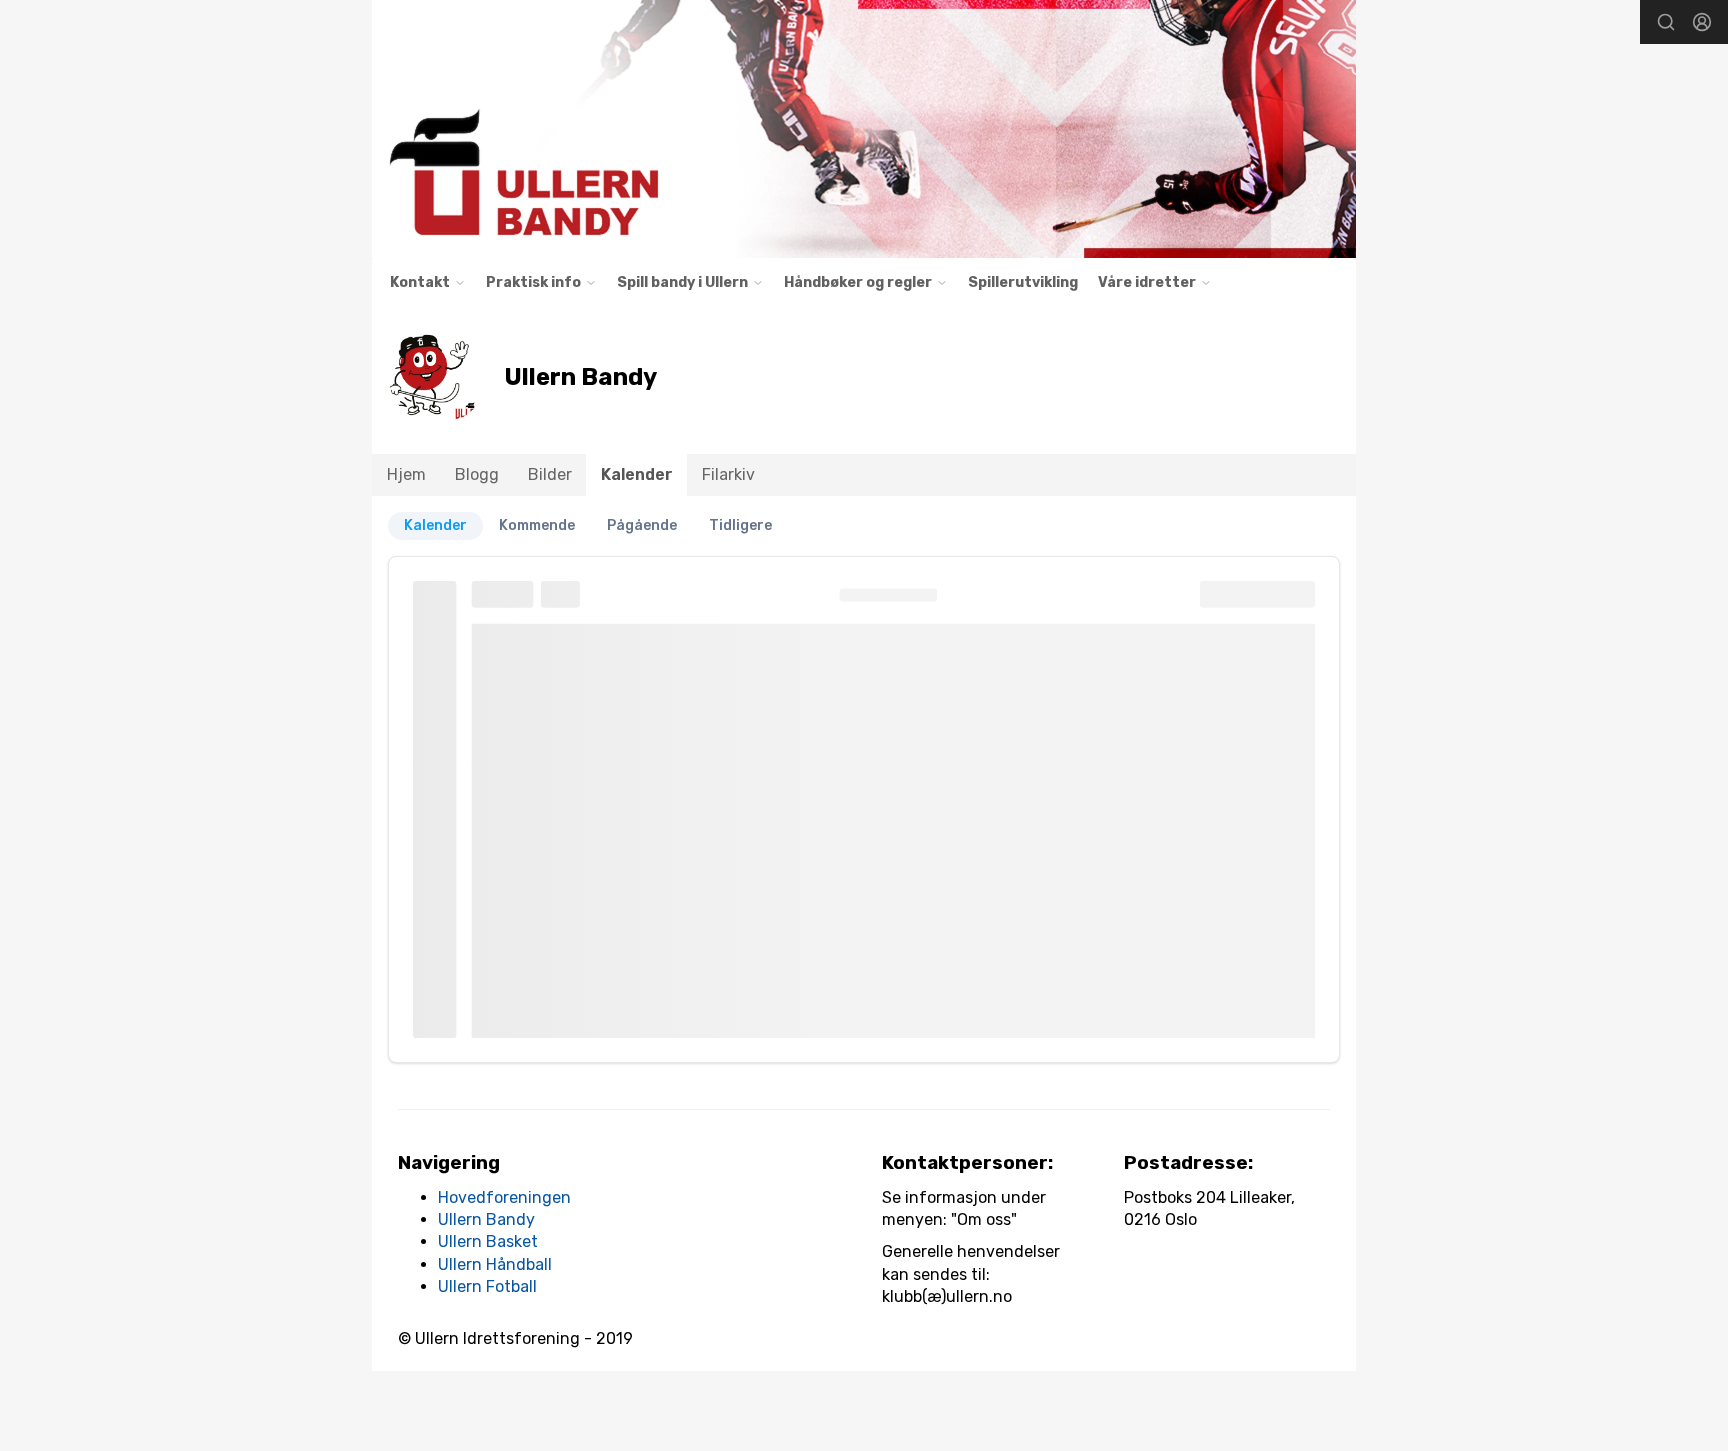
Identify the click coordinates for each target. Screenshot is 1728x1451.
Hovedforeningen (504, 1197)
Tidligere (740, 525)
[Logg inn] (1702, 22)
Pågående (642, 525)
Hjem (406, 474)
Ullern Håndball (495, 1264)
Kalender (637, 474)
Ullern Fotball (487, 1286)
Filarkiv (728, 474)
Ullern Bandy (486, 1219)
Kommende (537, 525)
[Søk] (1666, 22)
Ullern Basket (488, 1241)
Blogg (477, 474)
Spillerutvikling (1023, 282)
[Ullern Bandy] (864, 129)
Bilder (550, 474)
